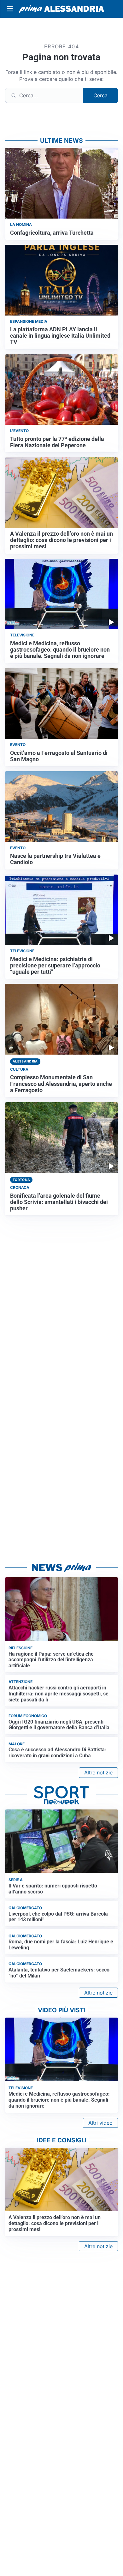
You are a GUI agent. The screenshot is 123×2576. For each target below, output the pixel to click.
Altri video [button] (100, 2123)
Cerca (100, 95)
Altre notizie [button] (98, 1773)
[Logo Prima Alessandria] (61, 9)
